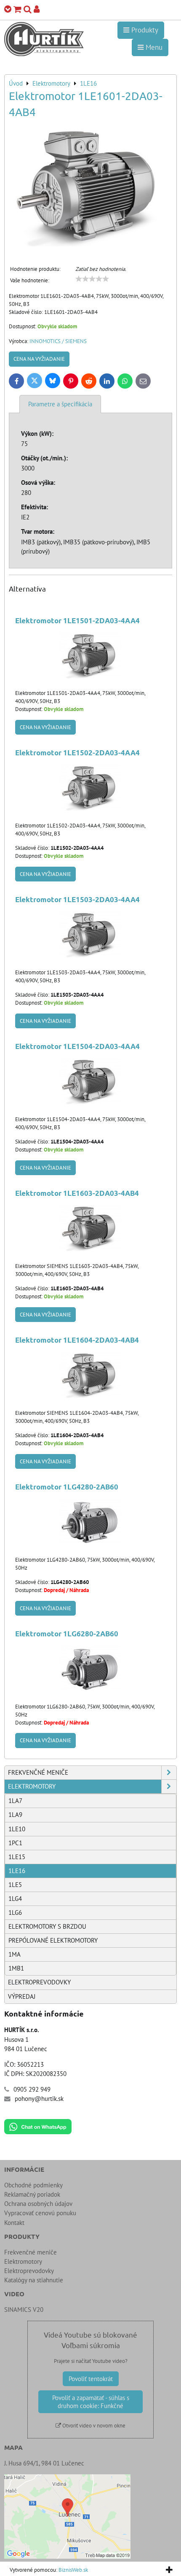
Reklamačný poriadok (32, 2194)
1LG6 (15, 1912)
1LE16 (17, 1871)
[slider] (92, 279)
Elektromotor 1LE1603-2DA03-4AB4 (77, 1193)
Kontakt (14, 2223)
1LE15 (17, 1857)
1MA (15, 1954)
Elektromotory (32, 1786)
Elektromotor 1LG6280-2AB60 (67, 1634)
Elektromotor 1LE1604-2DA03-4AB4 (77, 1340)
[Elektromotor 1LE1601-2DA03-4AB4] (90, 188)
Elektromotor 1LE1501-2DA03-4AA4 (77, 620)
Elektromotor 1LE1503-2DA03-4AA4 (77, 899)
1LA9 (15, 1815)
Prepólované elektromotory (53, 1940)
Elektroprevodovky (39, 1982)
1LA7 (15, 1801)
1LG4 (15, 1899)
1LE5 (15, 1885)
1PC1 (15, 1843)
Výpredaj (22, 1996)
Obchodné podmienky (33, 2185)
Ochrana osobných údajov (38, 2204)
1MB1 (16, 1968)
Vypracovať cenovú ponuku (40, 2213)
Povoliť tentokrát (91, 2379)
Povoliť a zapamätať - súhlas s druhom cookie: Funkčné (91, 2402)
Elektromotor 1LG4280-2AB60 (67, 1487)
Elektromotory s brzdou (47, 1926)
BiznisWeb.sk (73, 2570)
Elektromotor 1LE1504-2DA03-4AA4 (77, 1046)
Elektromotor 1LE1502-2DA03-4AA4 (77, 753)
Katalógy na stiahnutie (34, 2280)
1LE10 (17, 1829)
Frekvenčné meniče (38, 1772)
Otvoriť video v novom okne (93, 2426)
